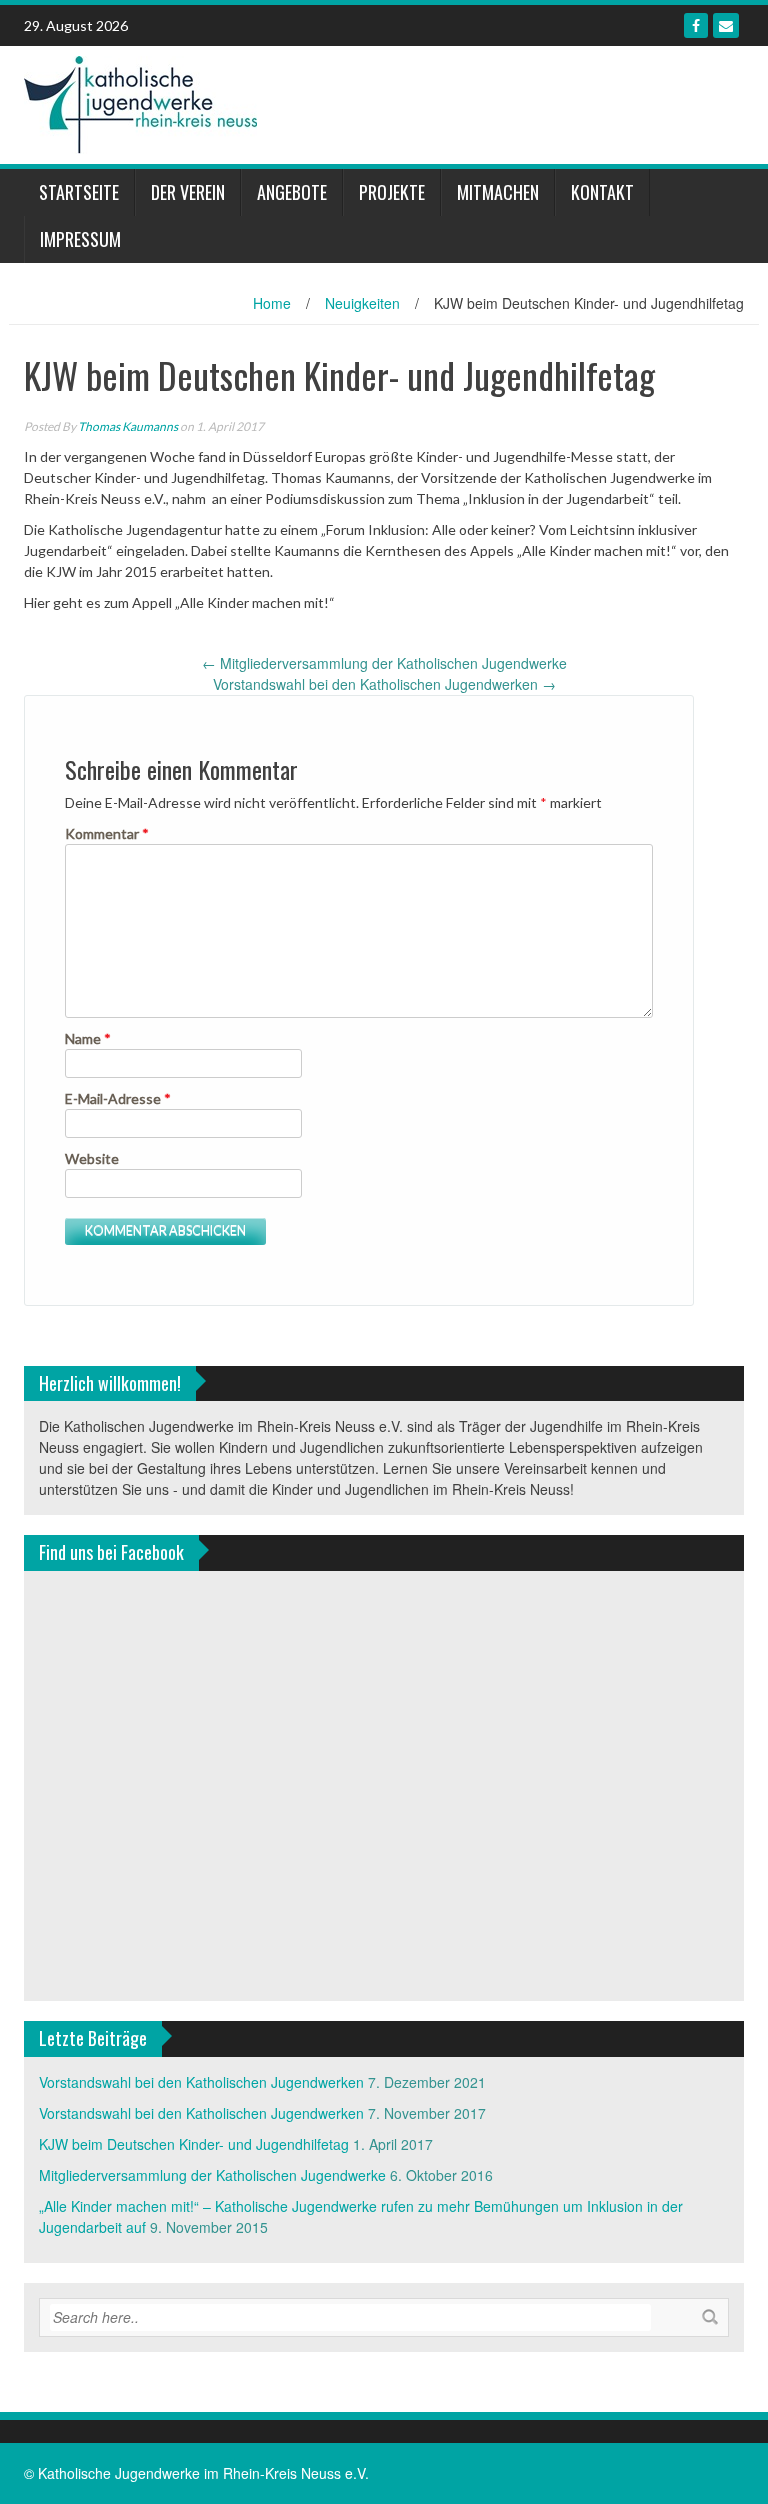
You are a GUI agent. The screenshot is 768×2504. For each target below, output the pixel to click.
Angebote (292, 192)
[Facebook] (696, 25)
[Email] (726, 25)
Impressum (80, 239)
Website (92, 1158)
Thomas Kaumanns (128, 426)
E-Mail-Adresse (118, 1098)
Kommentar (107, 833)
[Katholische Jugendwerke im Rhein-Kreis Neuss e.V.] (140, 103)
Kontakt (602, 192)
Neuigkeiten (362, 303)
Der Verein (188, 192)
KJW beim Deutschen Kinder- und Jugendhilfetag (194, 2144)
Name (88, 1038)
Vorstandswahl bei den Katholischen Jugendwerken (384, 684)
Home (272, 303)
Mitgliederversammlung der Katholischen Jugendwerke (384, 663)
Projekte (392, 192)
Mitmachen (498, 192)
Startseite (79, 192)
